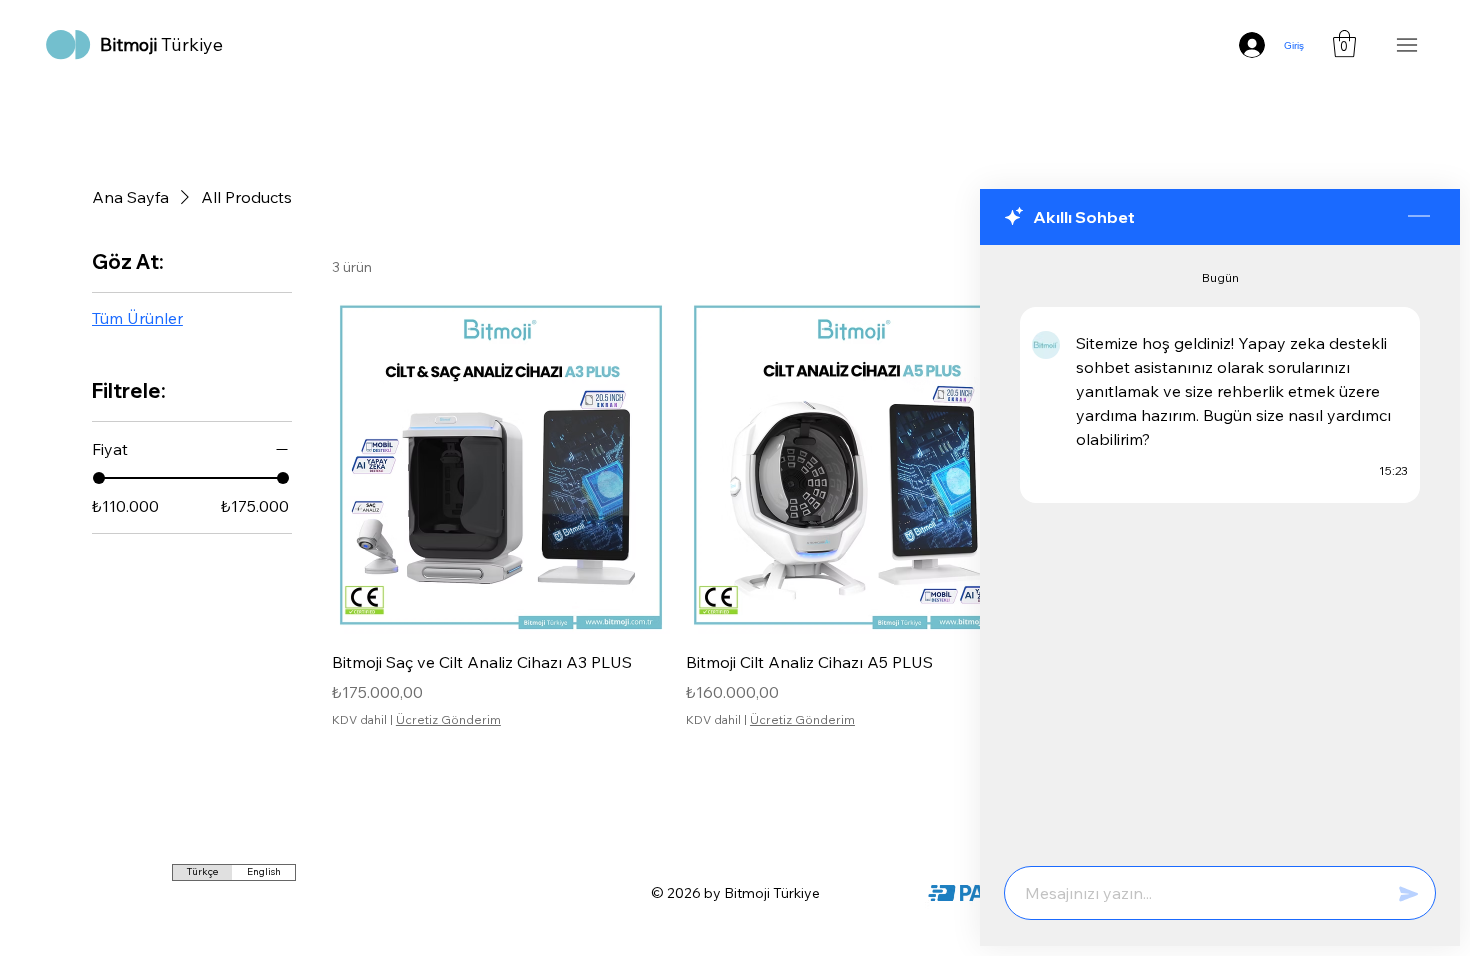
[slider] (99, 478)
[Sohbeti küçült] (1419, 217)
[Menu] (1406, 45)
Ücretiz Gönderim (448, 719)
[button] (1344, 43)
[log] (1220, 549)
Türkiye (161, 44)
